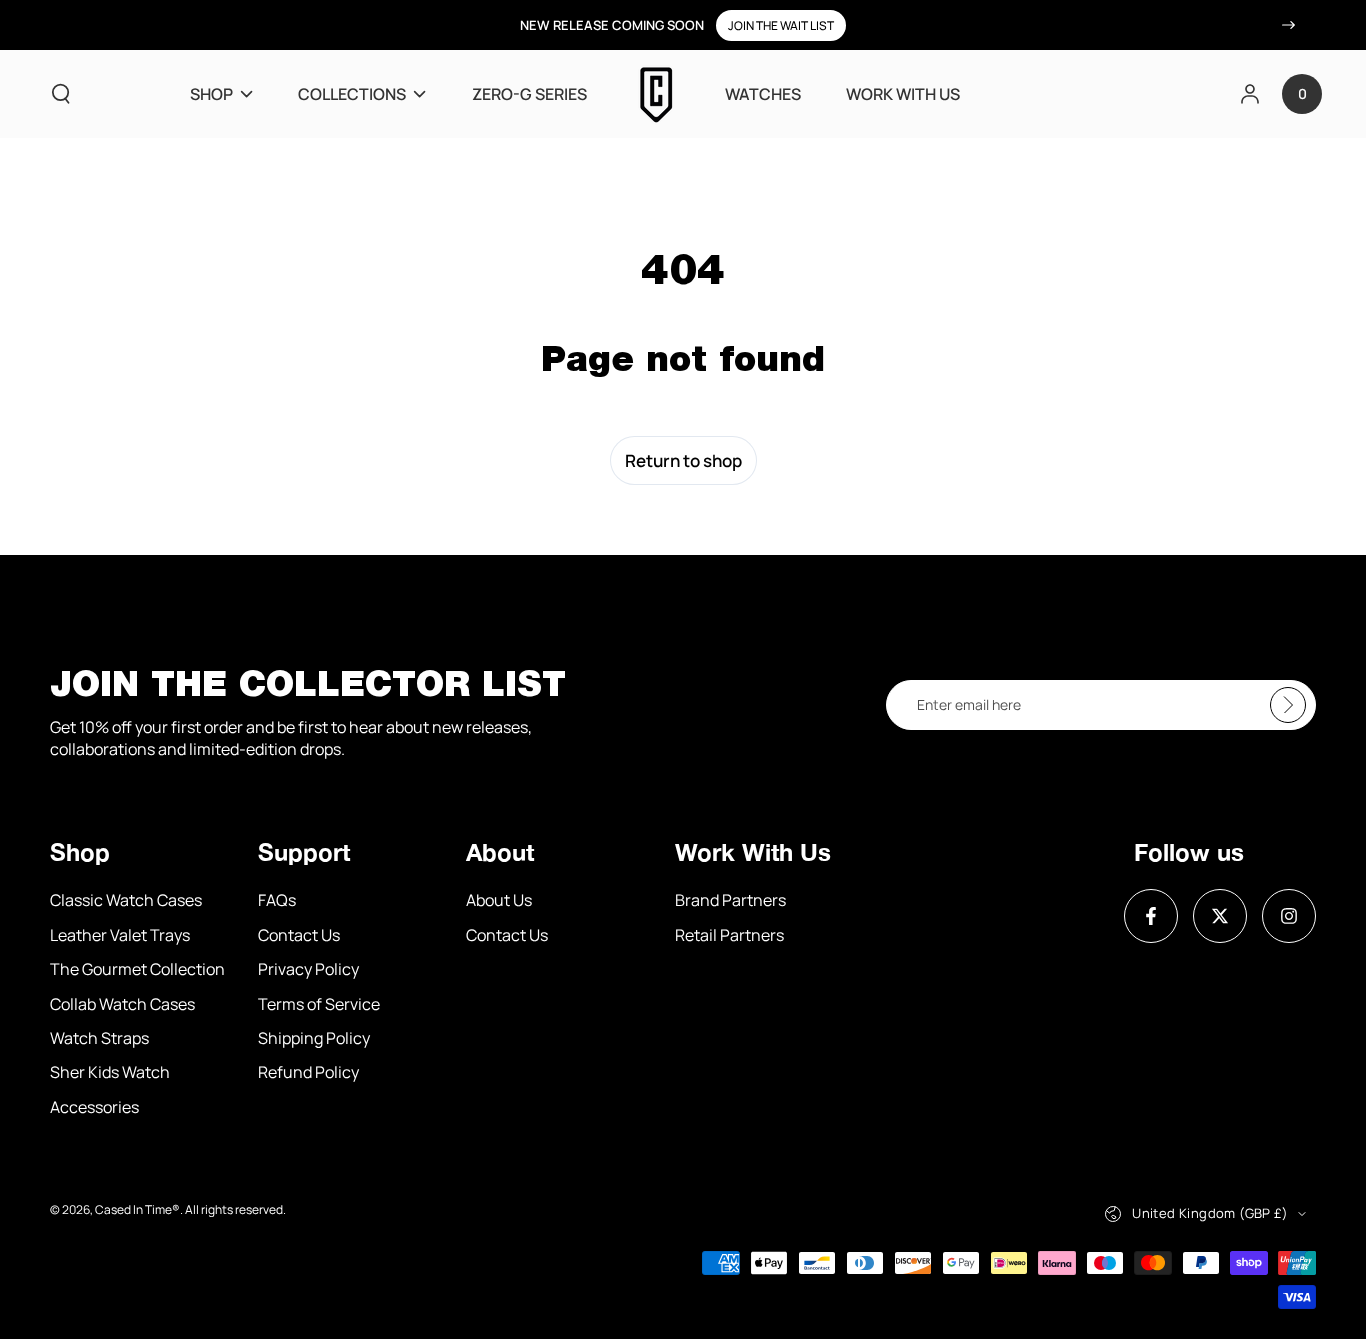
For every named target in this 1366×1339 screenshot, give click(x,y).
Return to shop (683, 460)
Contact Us (299, 935)
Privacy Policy (308, 969)
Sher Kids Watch (110, 1072)
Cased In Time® (137, 1209)
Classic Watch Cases (126, 900)
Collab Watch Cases (122, 1004)
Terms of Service (319, 1004)
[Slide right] (1289, 25)
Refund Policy (308, 1072)
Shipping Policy (314, 1038)
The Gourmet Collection (137, 969)
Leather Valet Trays (120, 935)
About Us (499, 900)
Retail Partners (729, 935)
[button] (61, 94)
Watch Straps (99, 1038)
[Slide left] (77, 25)
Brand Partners (730, 900)
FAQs (277, 900)
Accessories (94, 1107)
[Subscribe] (1293, 705)
